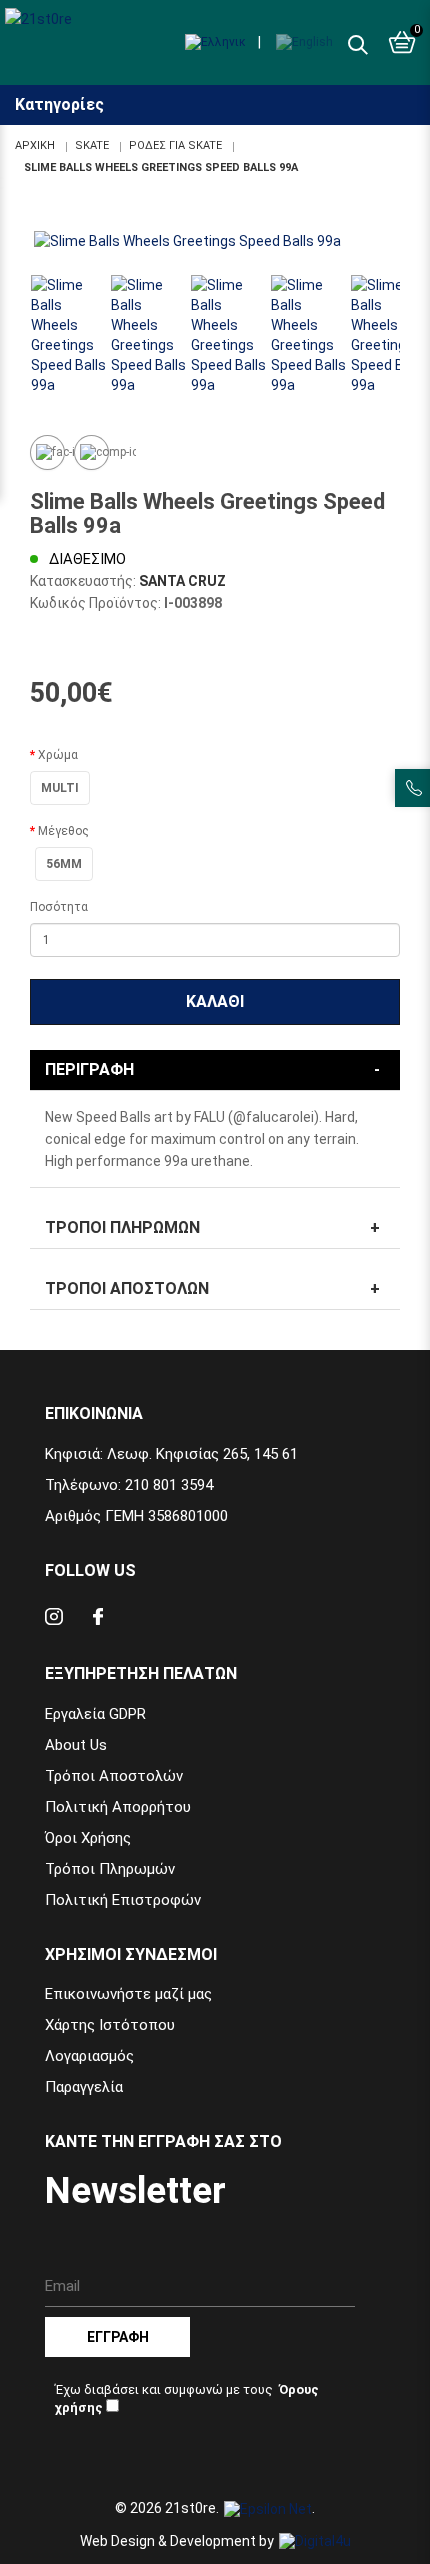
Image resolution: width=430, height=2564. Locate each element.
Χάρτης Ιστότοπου (110, 2025)
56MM (64, 864)
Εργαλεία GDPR (95, 1714)
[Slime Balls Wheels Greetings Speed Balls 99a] (215, 241)
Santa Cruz (182, 581)
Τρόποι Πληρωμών (122, 1227)
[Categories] (412, 89)
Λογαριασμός (89, 2056)
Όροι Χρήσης (88, 1838)
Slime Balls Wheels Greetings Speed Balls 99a (161, 167)
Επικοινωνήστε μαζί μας (128, 1994)
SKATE (92, 145)
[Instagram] (54, 1619)
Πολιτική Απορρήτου (118, 1807)
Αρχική (35, 145)
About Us (76, 1745)
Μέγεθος (63, 831)
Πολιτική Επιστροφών (123, 1900)
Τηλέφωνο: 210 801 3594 (129, 1485)
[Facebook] (98, 1619)
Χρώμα (58, 755)
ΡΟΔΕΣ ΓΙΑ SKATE (175, 145)
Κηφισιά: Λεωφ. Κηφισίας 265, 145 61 (171, 1454)
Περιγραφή (89, 1069)
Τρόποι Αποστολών (127, 1288)
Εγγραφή (118, 2337)
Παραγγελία (84, 2087)
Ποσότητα (59, 907)
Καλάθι (215, 1001)
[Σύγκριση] (91, 452)
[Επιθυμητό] (47, 452)
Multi (60, 788)
